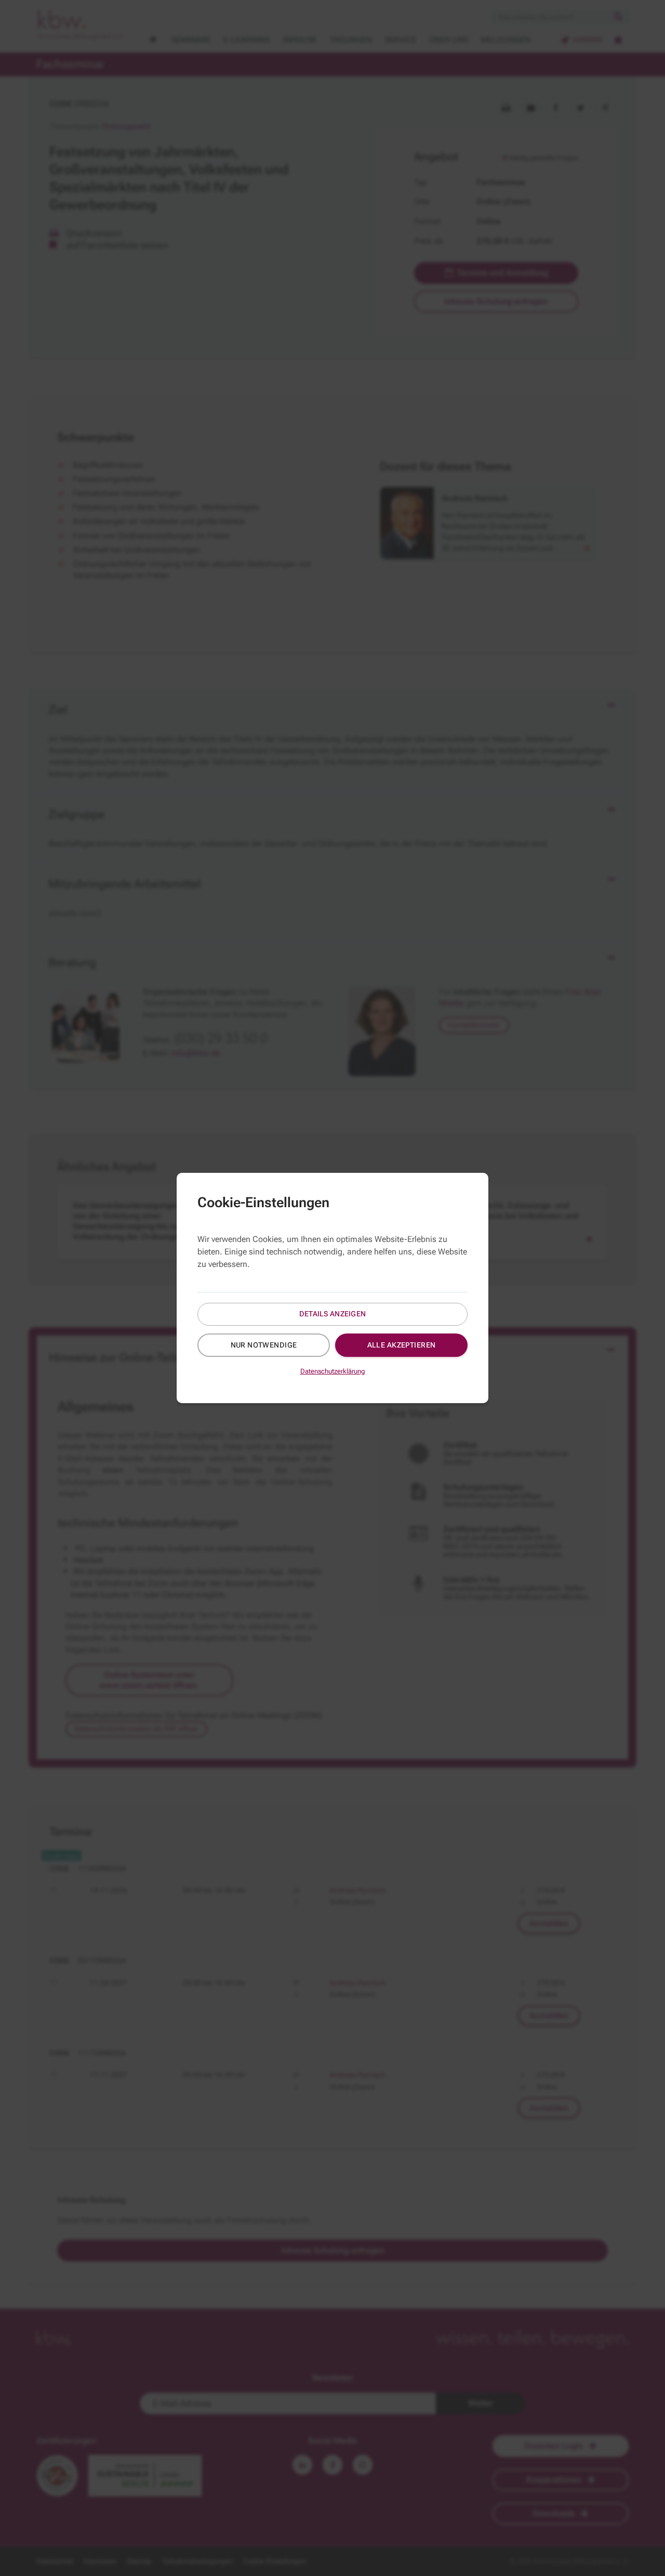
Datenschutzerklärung (333, 1371)
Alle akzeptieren (402, 1345)
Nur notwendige (264, 1345)
